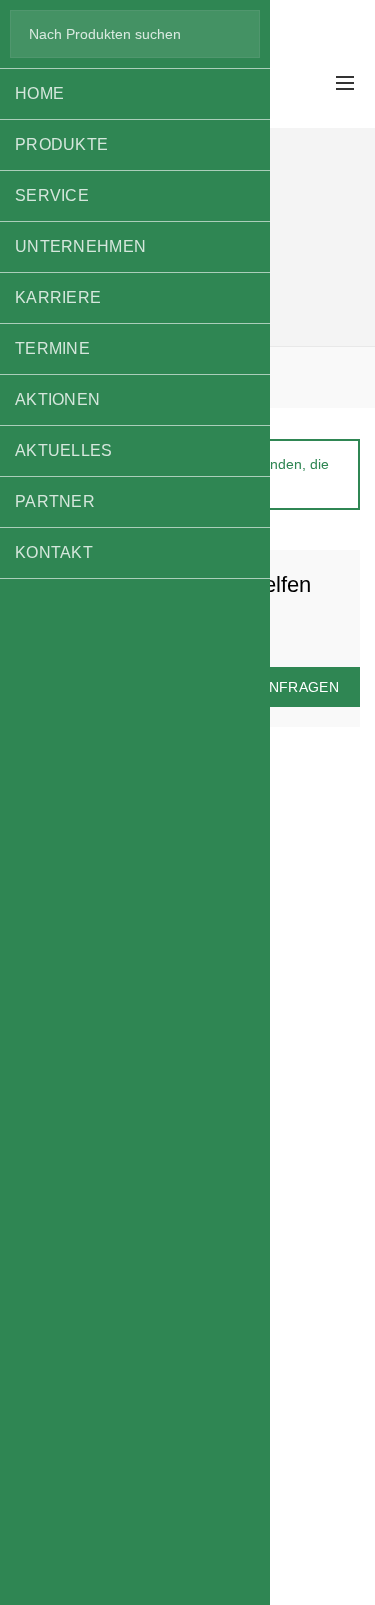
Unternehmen (80, 246)
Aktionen (57, 399)
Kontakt (54, 552)
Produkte (61, 144)
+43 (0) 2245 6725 (295, 10)
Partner (55, 501)
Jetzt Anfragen (275, 687)
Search (235, 34)
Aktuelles (64, 450)
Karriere (58, 297)
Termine (52, 348)
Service (52, 195)
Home (39, 93)
